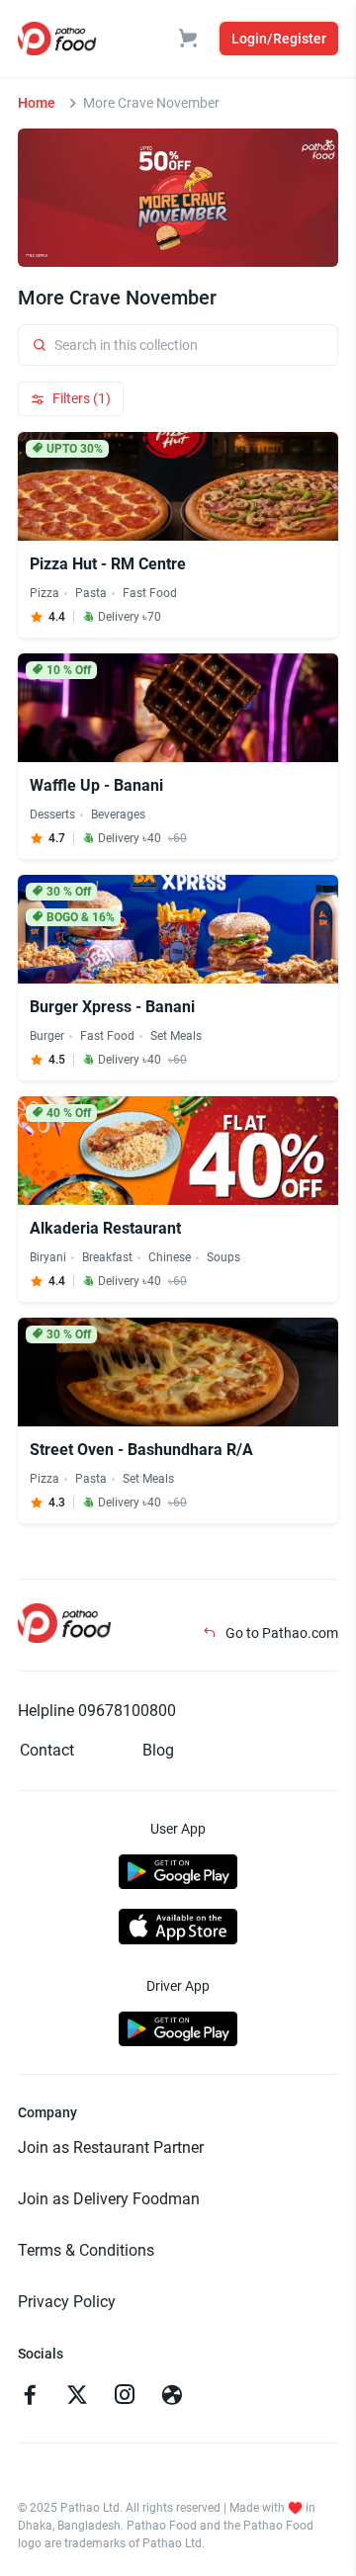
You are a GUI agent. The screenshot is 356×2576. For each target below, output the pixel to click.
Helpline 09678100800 (97, 1711)
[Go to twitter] (77, 2397)
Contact (47, 1750)
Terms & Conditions (86, 2250)
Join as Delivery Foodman (109, 2199)
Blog (158, 1750)
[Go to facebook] (30, 2397)
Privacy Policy (67, 2302)
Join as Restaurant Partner (111, 2147)
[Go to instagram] (125, 2397)
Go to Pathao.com (280, 1633)
